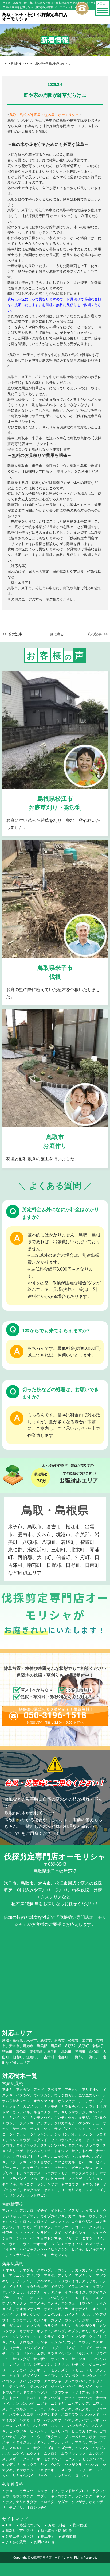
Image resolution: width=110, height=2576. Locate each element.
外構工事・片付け (19, 2536)
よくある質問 (16, 2542)
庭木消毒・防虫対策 (56, 2531)
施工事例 (48, 2536)
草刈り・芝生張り (19, 2531)
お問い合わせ (44, 2542)
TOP (9, 2525)
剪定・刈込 (57, 2525)
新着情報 (69, 2536)
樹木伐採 (80, 2525)
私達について (30, 2525)
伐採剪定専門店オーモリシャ (50, 2557)
